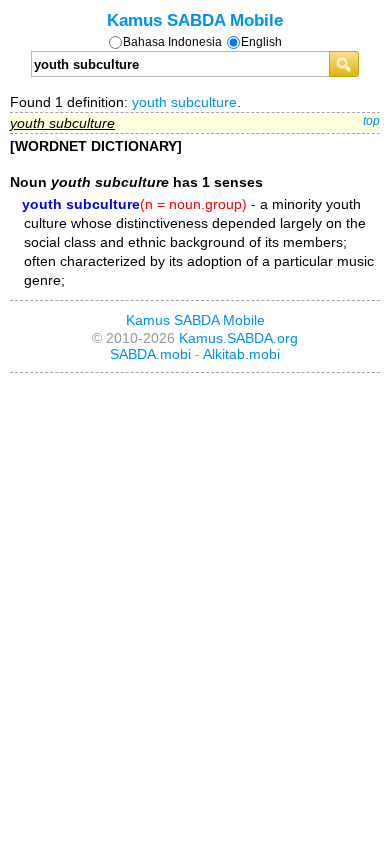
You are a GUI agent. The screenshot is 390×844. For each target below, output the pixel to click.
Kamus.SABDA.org (238, 338)
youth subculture (184, 102)
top (371, 121)
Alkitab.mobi (241, 354)
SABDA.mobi (150, 354)
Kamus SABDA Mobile (195, 20)
